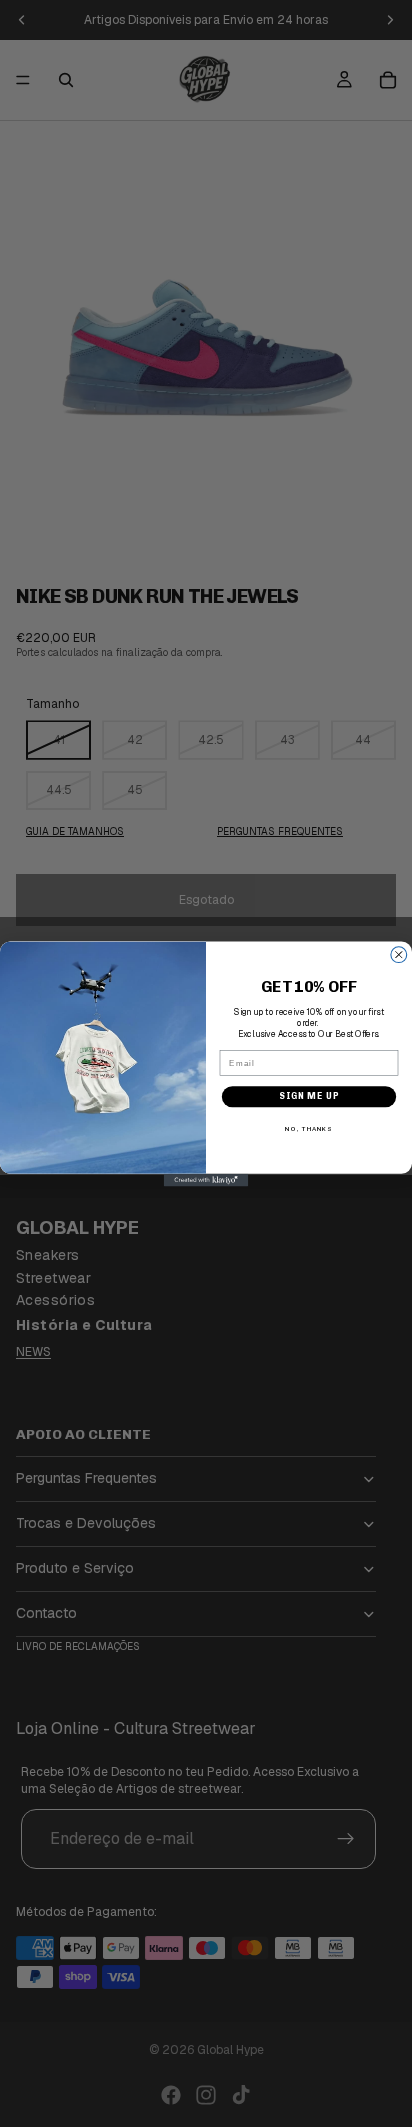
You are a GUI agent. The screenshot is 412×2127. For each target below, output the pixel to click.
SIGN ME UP (309, 1096)
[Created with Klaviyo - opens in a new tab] (206, 1179)
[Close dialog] (399, 954)
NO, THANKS (308, 1127)
